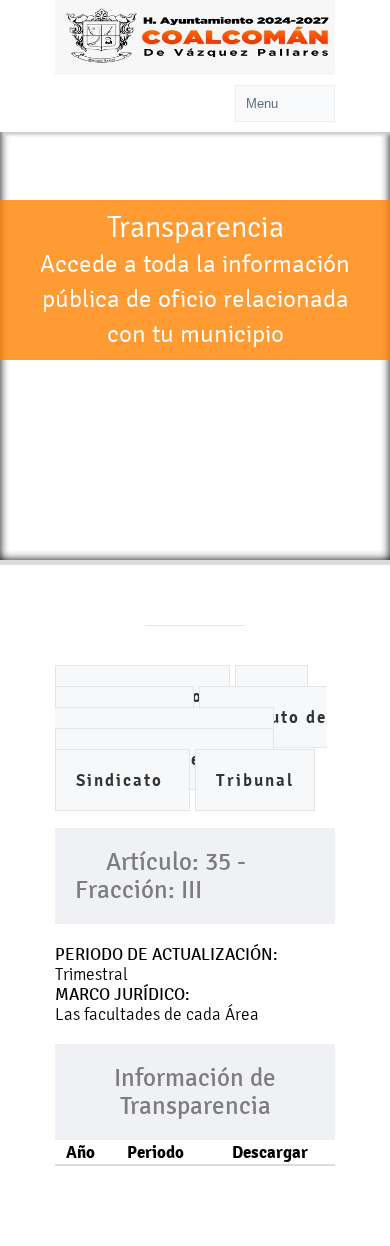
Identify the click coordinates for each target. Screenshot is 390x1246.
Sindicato (122, 780)
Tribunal (255, 780)
